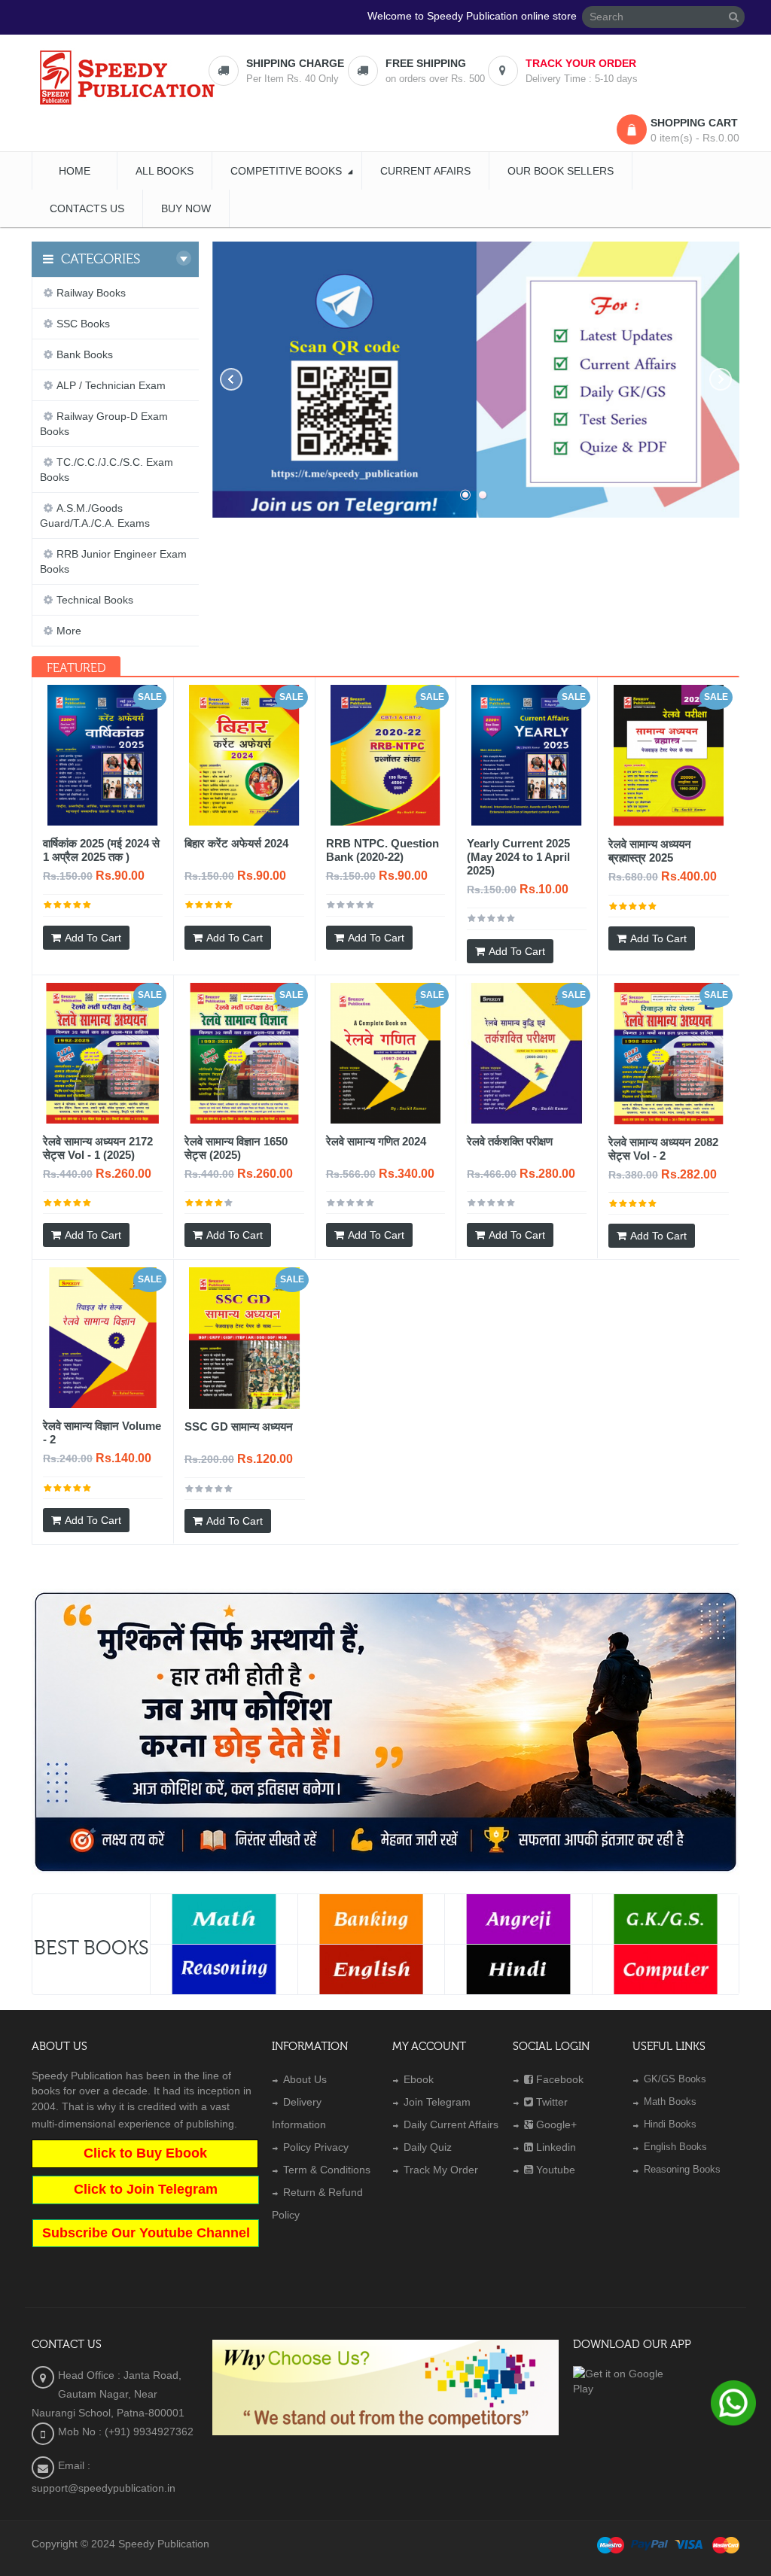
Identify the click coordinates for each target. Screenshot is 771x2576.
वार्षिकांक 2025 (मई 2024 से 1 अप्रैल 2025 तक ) (101, 850)
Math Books (670, 2102)
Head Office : (91, 2375)
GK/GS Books (675, 2079)
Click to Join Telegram (146, 2189)
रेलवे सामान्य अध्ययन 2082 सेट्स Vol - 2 (663, 1149)
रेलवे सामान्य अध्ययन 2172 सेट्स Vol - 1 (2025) (98, 1148)
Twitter (552, 2102)
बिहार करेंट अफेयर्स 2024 (236, 843)
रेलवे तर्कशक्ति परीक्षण (510, 1141)
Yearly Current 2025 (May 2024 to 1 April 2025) (518, 857)
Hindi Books (670, 2124)
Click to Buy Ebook (145, 2153)
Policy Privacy (316, 2147)
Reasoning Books (682, 2169)
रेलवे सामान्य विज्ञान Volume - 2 (102, 1432)
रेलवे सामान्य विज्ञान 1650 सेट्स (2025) (236, 1148)
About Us (305, 2079)
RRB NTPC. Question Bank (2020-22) (382, 850)
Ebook (419, 2079)
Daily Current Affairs (451, 2124)
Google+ (556, 2124)
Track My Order (441, 2170)
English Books (675, 2147)
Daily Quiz (428, 2147)
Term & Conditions (327, 2170)
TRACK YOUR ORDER (581, 63)
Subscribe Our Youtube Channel (146, 2233)
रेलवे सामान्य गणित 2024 (376, 1141)
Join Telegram (437, 2102)
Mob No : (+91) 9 (99, 2432)
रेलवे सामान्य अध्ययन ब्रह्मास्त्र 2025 (650, 851)
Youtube (556, 2170)
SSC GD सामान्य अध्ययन (239, 1426)
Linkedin (556, 2147)
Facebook (560, 2079)
